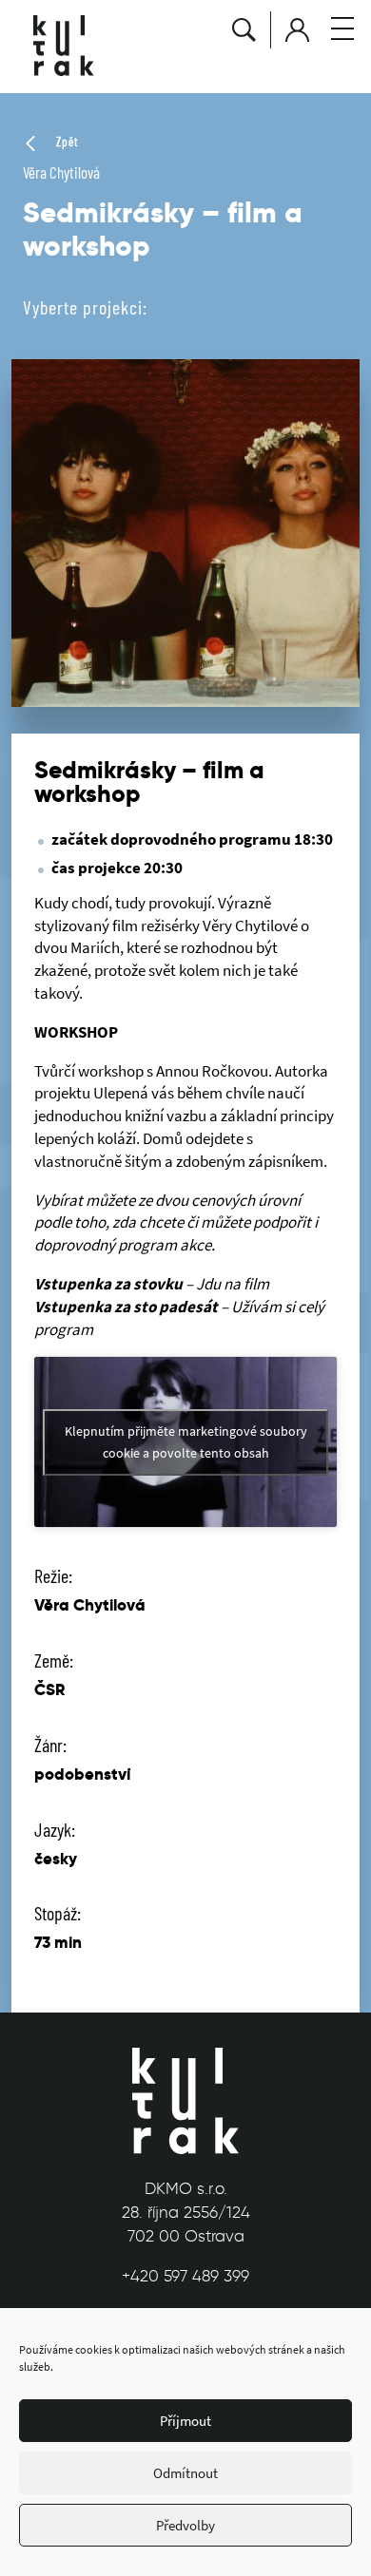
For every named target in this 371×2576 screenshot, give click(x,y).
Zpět (65, 142)
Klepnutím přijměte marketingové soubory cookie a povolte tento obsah (186, 1442)
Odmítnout (185, 2473)
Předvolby (185, 2525)
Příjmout (185, 2421)
